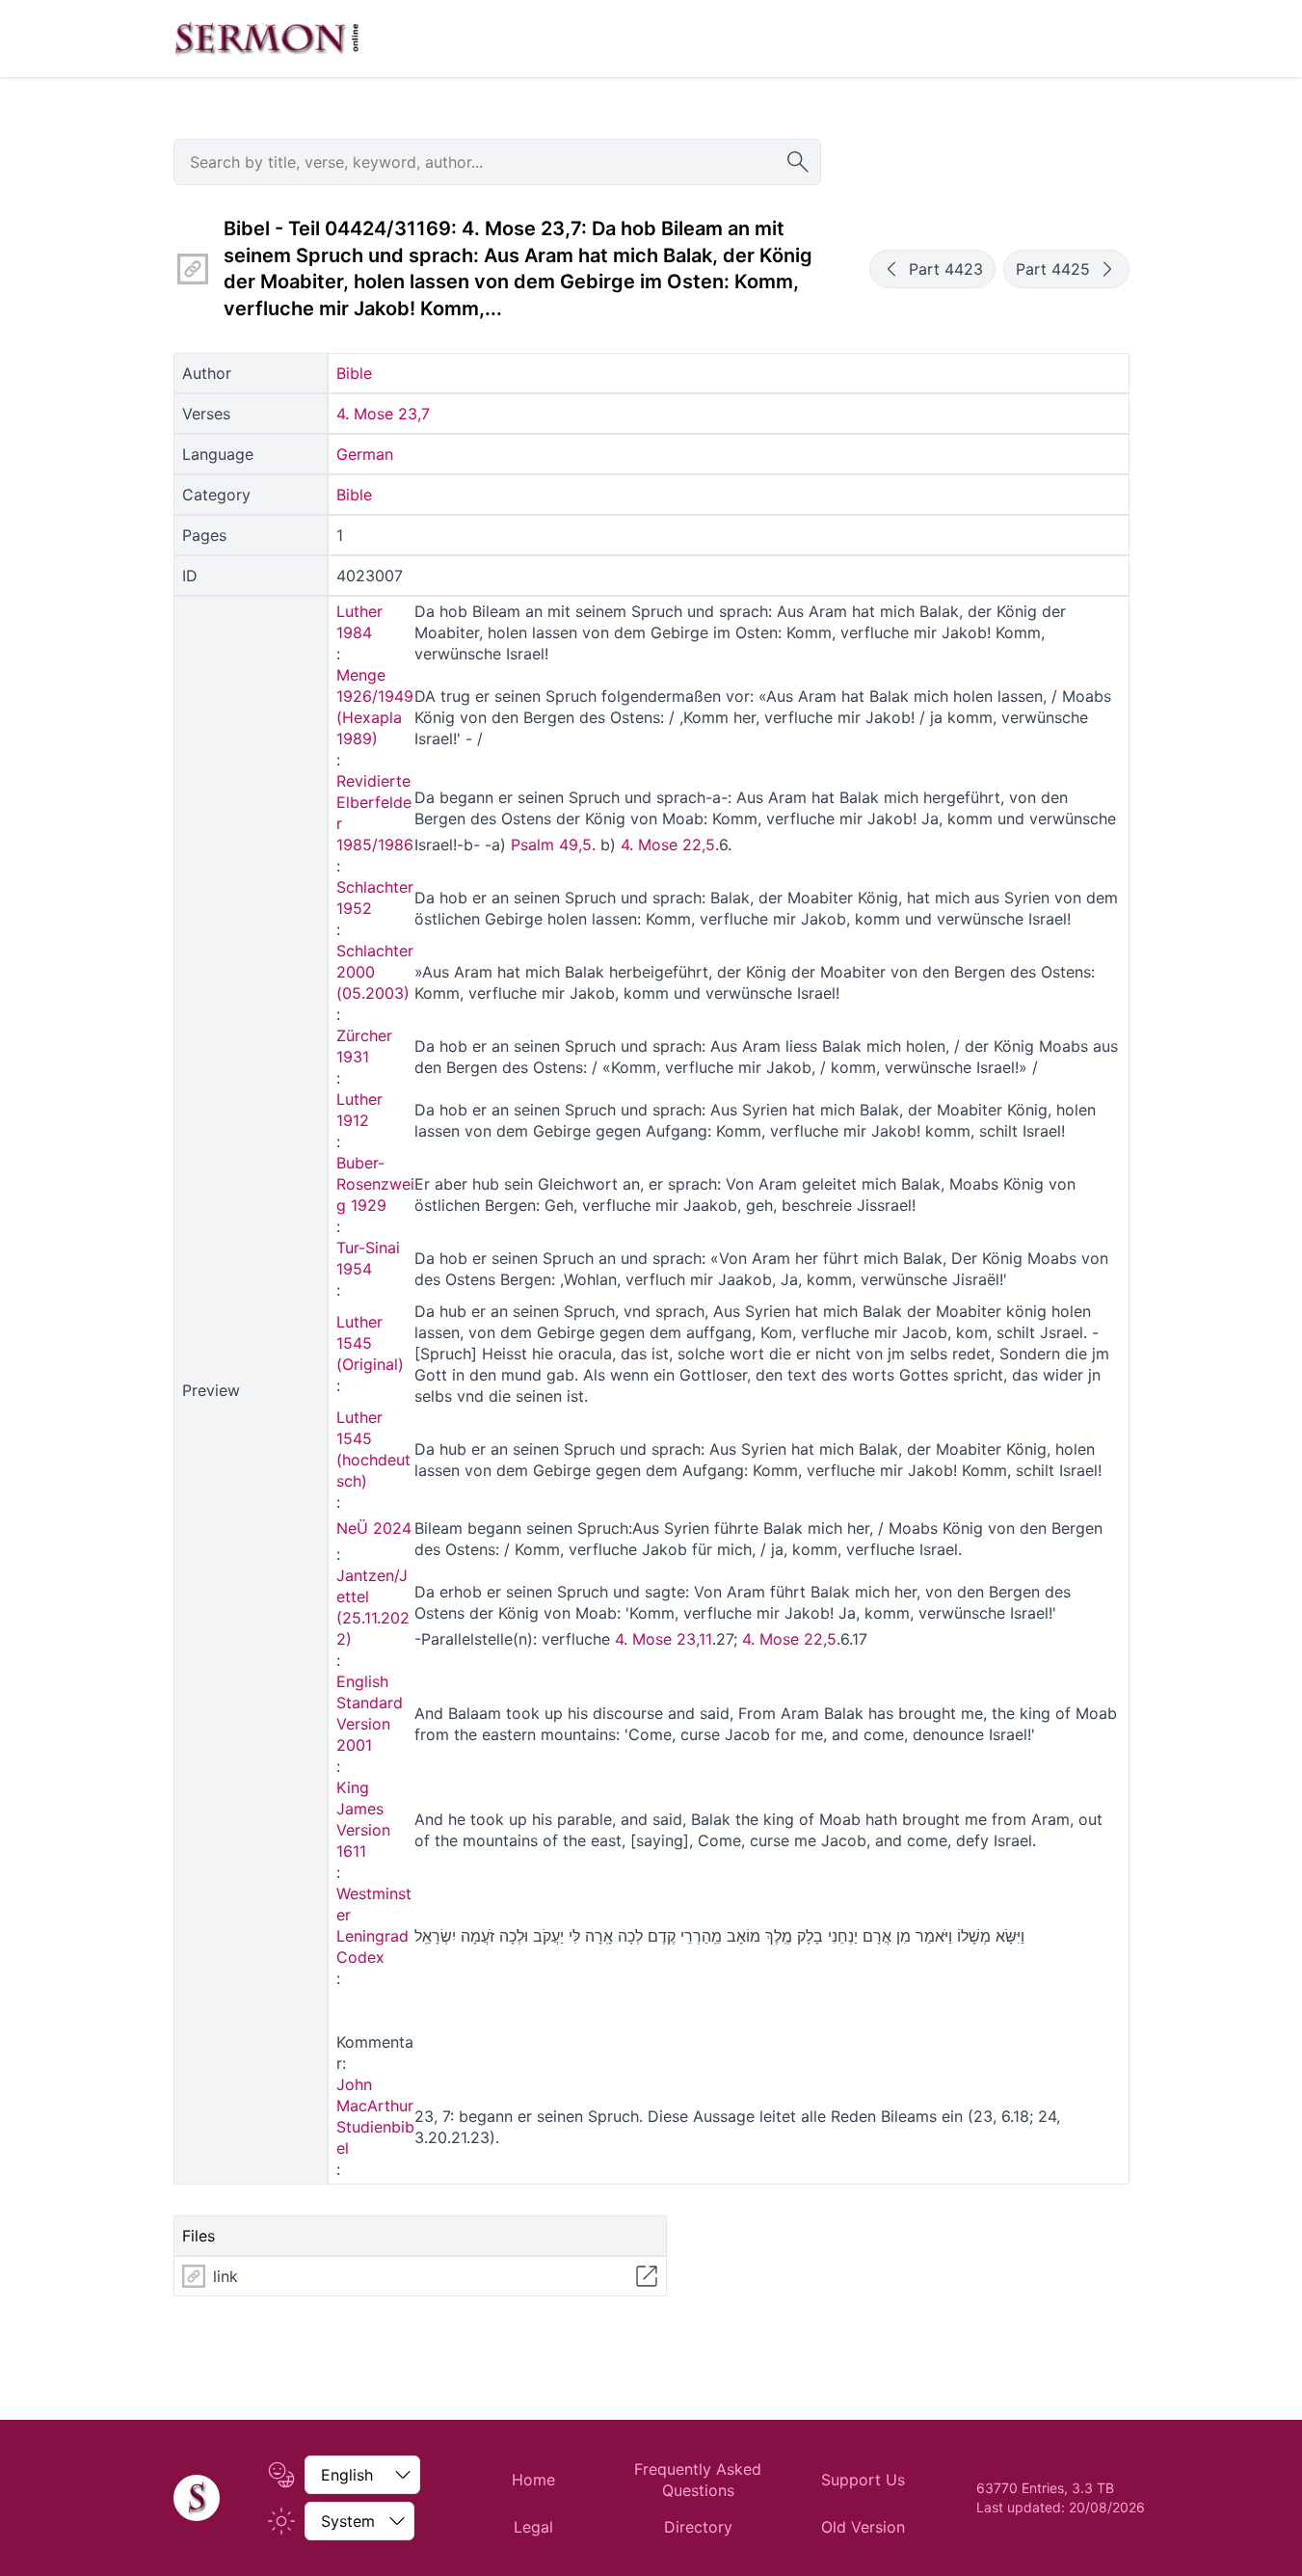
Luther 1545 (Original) (370, 1343)
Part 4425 (1053, 269)
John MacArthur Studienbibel (375, 2116)
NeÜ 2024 (374, 1528)
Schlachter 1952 (375, 898)
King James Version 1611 (363, 1819)
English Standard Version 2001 (370, 1713)
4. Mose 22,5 (668, 845)
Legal (533, 2527)
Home (533, 2480)
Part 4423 (946, 269)
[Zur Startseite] (267, 39)
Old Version (863, 2527)
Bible (354, 373)
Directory (698, 2527)
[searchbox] (497, 162)
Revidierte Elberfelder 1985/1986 (375, 813)
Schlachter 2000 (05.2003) (375, 972)
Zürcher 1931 (364, 1046)
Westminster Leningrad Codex (374, 1925)
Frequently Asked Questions (698, 2480)
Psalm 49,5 (551, 845)
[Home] (197, 2498)
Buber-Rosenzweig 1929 (375, 1184)
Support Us (863, 2480)
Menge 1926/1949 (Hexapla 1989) (375, 707)
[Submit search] (798, 162)
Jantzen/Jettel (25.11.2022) (373, 1607)
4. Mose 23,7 (383, 414)
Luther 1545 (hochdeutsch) (373, 1449)
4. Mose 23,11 (664, 1639)
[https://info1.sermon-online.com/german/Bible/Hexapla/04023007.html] (193, 269)
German (365, 454)
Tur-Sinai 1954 (368, 1258)
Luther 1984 (359, 622)
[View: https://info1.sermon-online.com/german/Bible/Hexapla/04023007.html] (647, 2276)
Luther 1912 (359, 1110)
